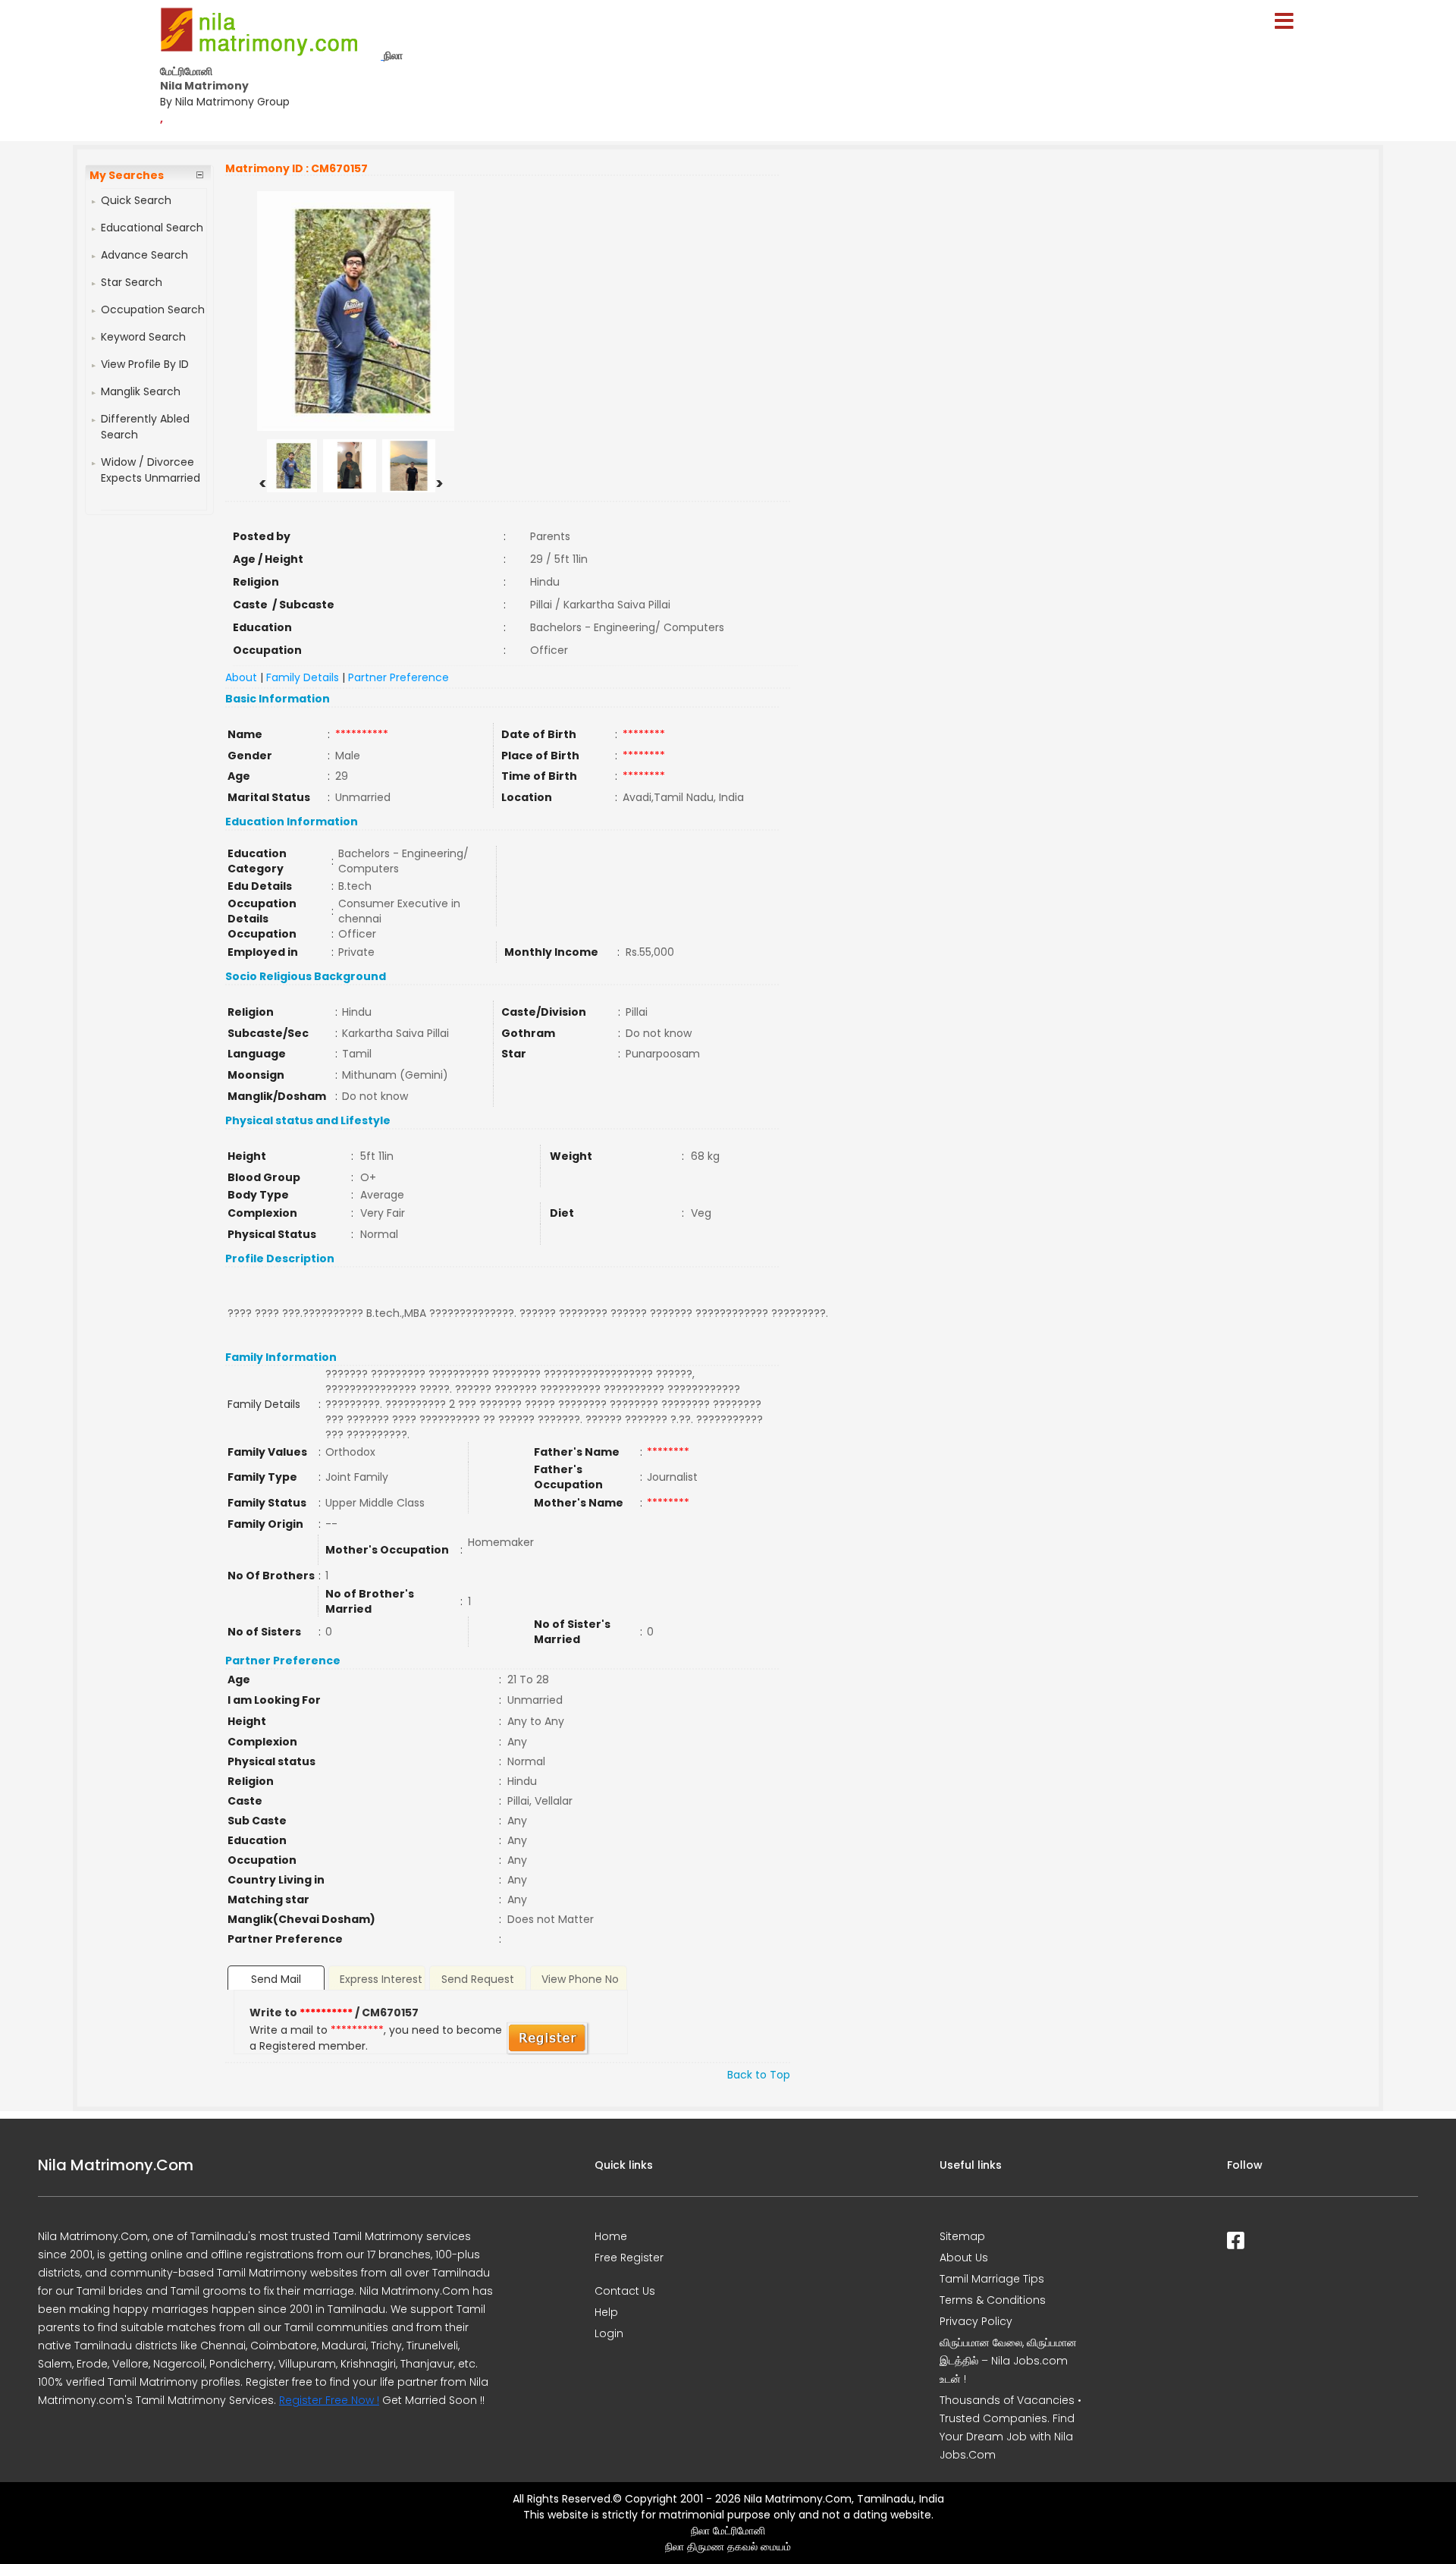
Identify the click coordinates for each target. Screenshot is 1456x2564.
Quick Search (136, 200)
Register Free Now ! (329, 2400)
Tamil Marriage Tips (992, 2279)
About (241, 677)
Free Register (629, 2258)
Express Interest (381, 1979)
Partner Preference (399, 677)
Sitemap (962, 2236)
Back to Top (759, 2075)
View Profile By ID (145, 364)
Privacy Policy (976, 2321)
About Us (964, 2258)
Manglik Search (141, 391)
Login (609, 2333)
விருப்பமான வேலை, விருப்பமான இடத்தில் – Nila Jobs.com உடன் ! (1008, 2361)
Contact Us (625, 2291)
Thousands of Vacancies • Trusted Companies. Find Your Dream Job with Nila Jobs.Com (1010, 2427)
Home (611, 2236)
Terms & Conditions (993, 2300)
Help (606, 2312)
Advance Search (144, 255)
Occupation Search (153, 310)
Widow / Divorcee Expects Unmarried (151, 470)
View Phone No (580, 1979)
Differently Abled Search (145, 427)
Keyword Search (143, 337)
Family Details (303, 677)
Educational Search (152, 228)
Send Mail (276, 1979)
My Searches (127, 175)
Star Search (132, 282)
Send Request (478, 1979)
